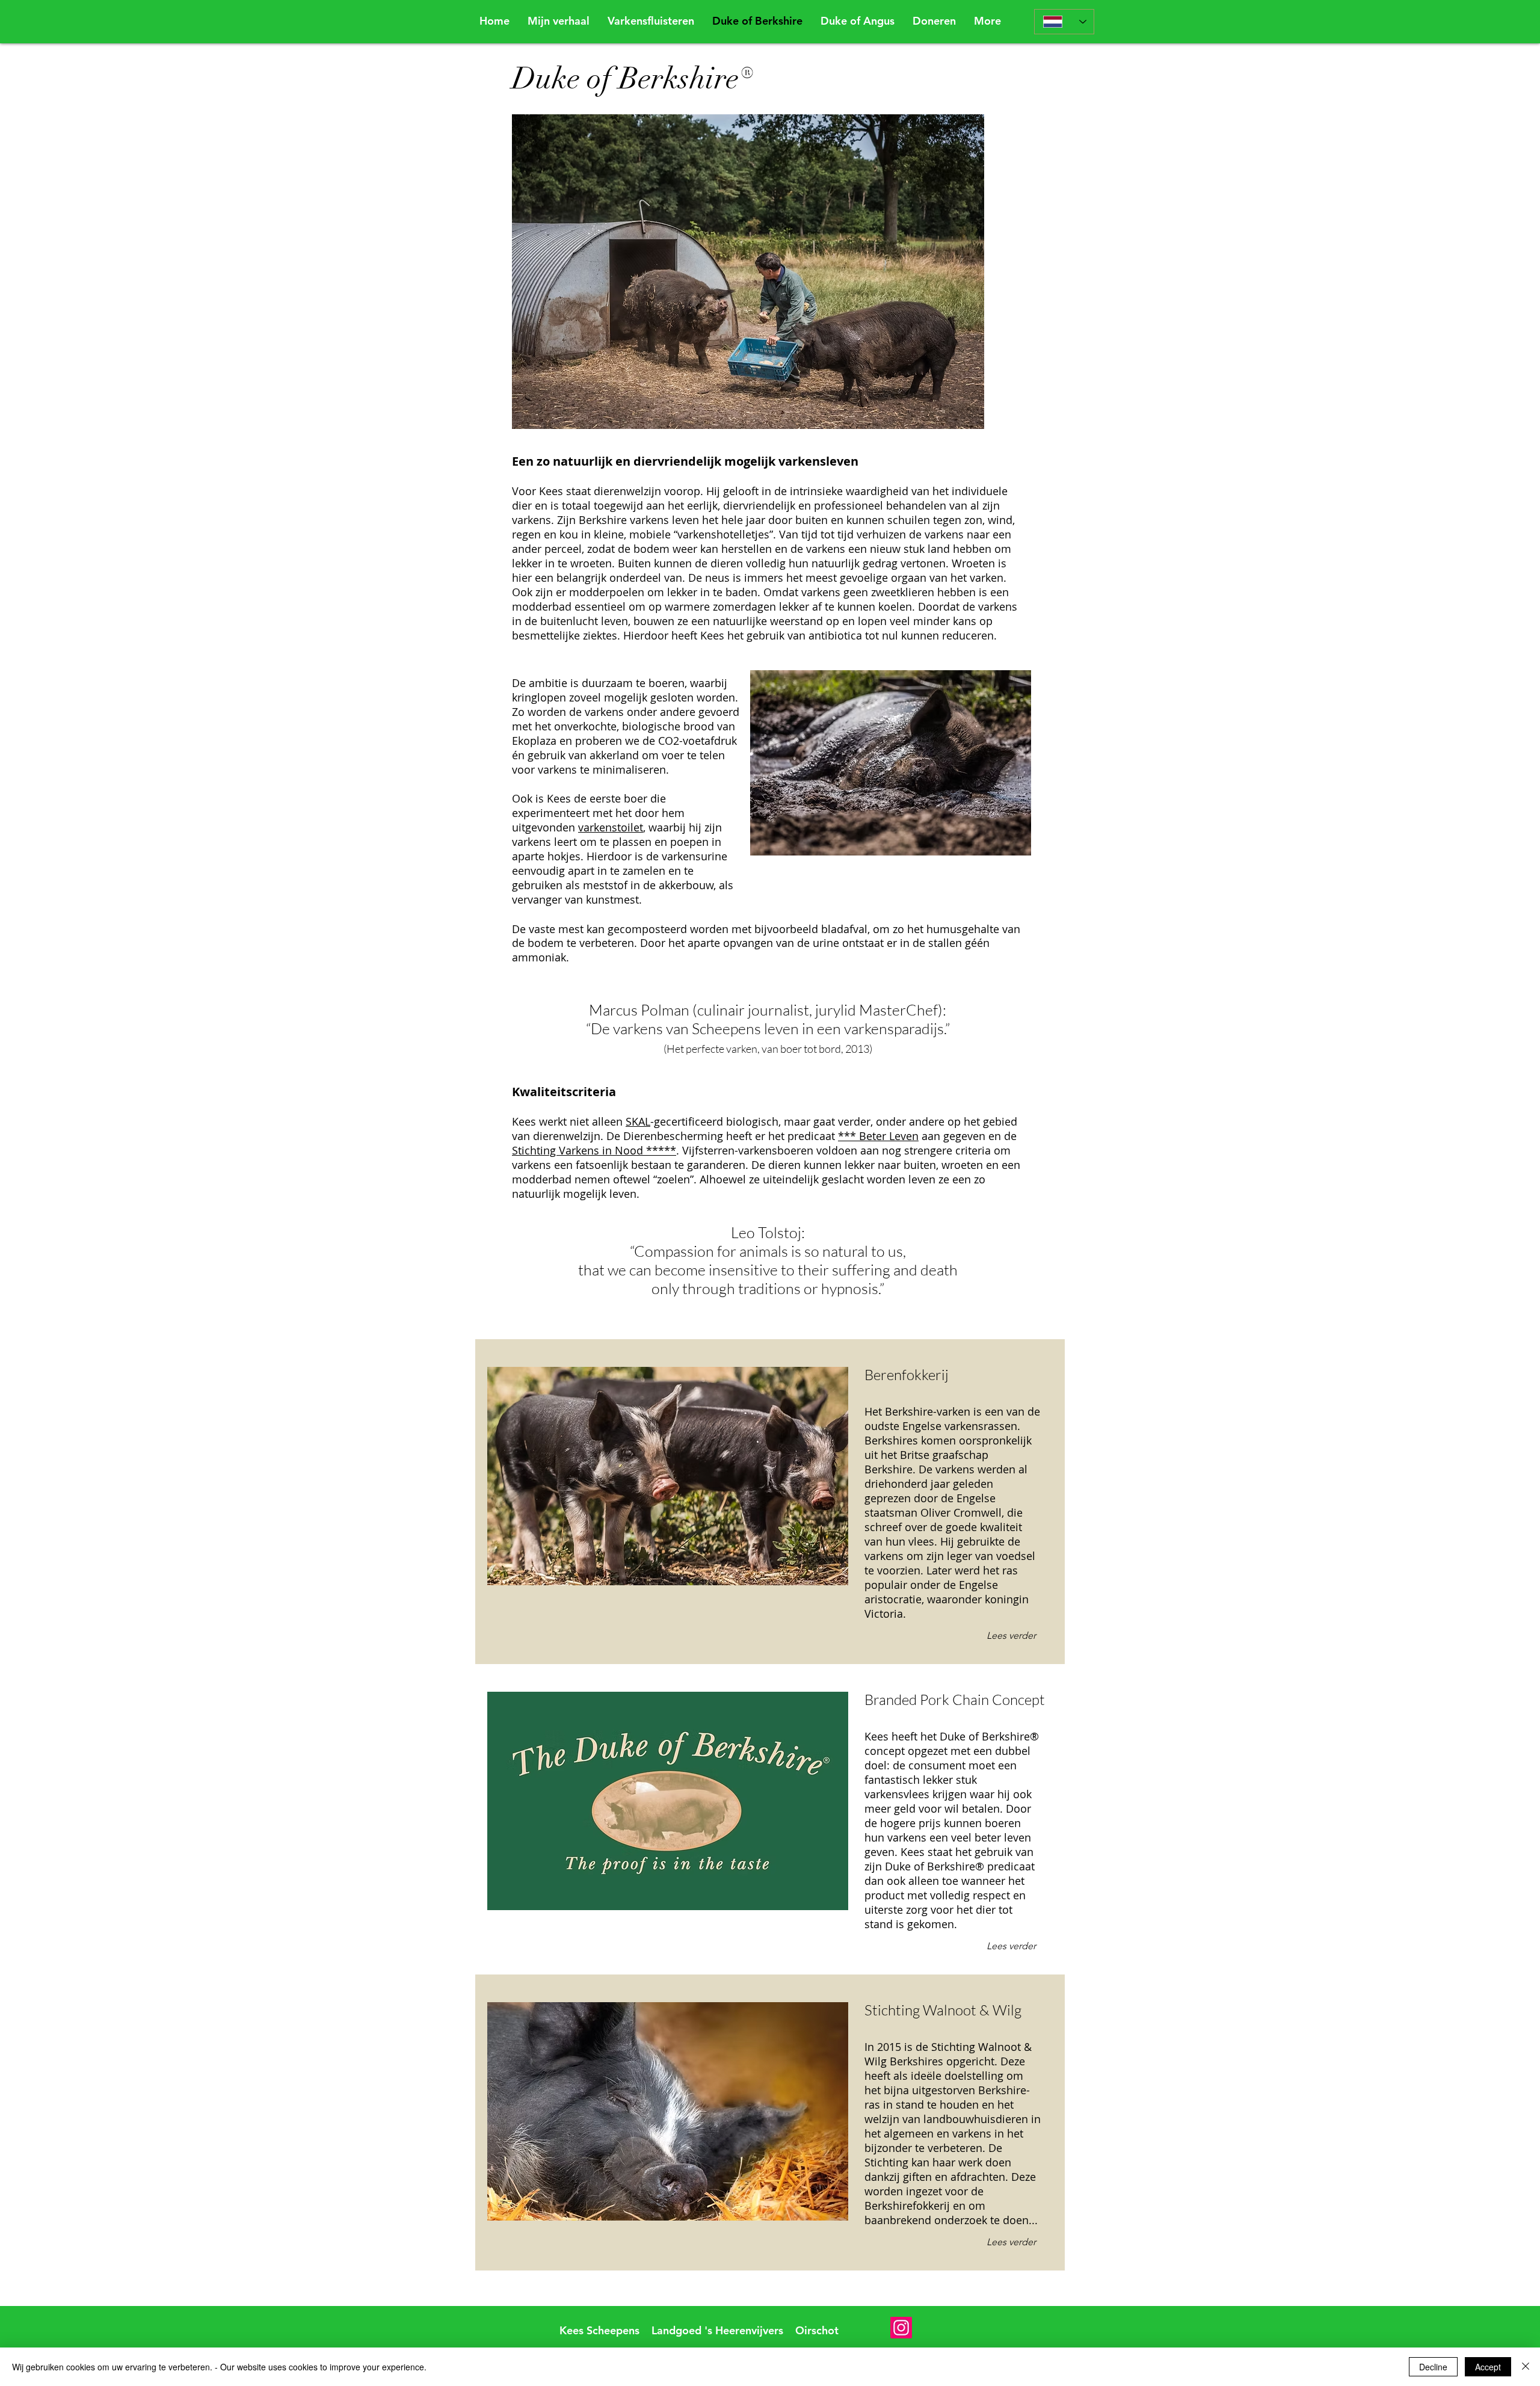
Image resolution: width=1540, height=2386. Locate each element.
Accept (1488, 2367)
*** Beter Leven (878, 1136)
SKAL (638, 1121)
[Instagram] (901, 2328)
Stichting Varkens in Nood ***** (594, 1150)
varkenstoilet (611, 827)
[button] (934, 21)
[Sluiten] (1526, 2367)
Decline (1433, 2367)
